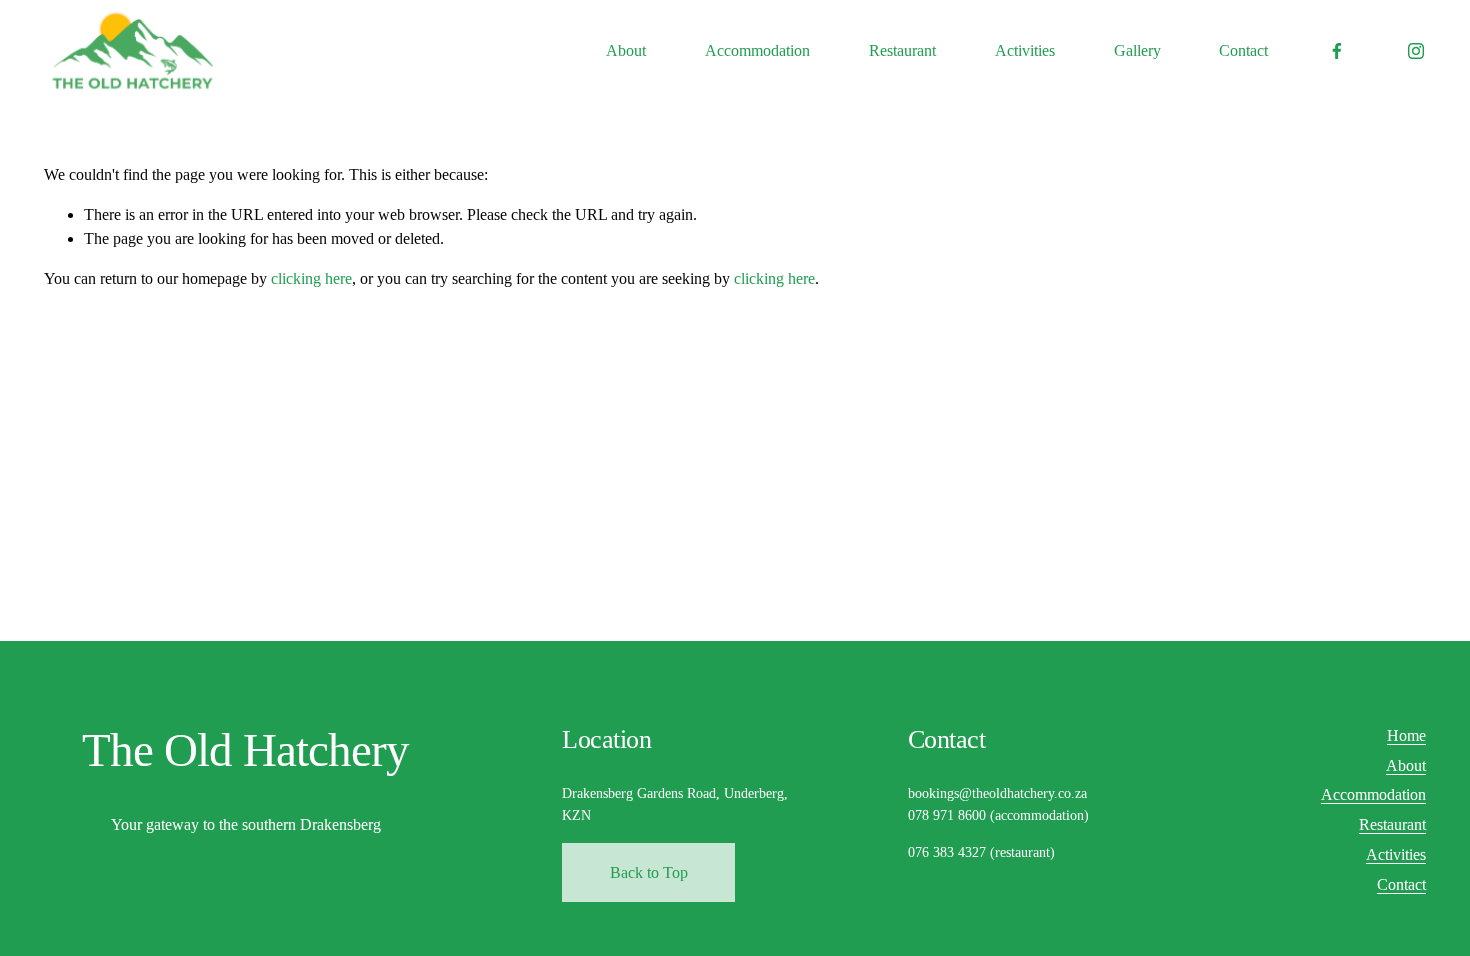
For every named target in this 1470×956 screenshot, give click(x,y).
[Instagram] (1416, 51)
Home (1406, 735)
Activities (1025, 50)
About (626, 50)
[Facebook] (1337, 51)
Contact (1243, 50)
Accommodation (757, 50)
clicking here (311, 278)
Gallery (1137, 50)
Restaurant (902, 50)
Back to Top (649, 872)
